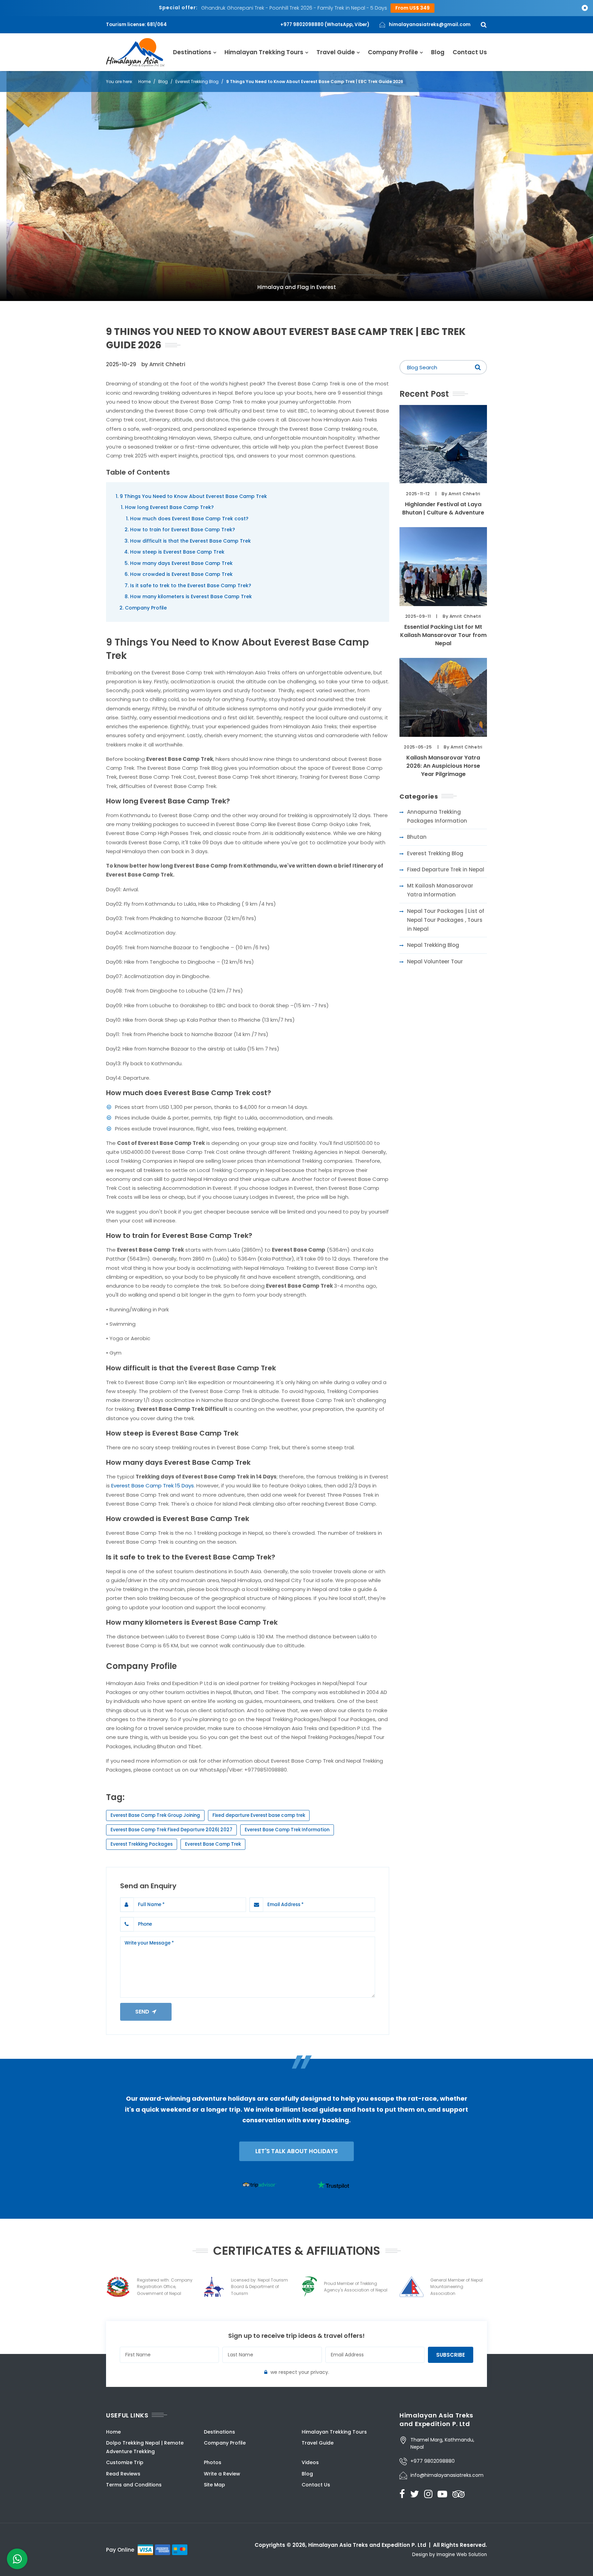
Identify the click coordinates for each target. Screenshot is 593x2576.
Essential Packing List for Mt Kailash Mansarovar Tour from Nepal (443, 635)
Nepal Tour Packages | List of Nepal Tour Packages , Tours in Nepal (446, 920)
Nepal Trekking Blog (433, 945)
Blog (438, 52)
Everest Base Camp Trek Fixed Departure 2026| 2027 (171, 1830)
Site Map (214, 2485)
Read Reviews (123, 2474)
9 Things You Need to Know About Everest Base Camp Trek (193, 496)
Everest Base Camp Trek (213, 1844)
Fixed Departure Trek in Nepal (446, 869)
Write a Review (222, 2474)
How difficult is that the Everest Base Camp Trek (190, 541)
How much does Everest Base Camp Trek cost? (189, 519)
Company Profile (393, 52)
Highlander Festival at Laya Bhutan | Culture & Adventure (443, 508)
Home (144, 82)
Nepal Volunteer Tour (435, 961)
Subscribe (451, 2355)
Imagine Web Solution (462, 2555)
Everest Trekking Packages (142, 1844)
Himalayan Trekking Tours (264, 52)
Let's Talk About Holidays (296, 2151)
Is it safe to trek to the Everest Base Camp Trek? (191, 585)
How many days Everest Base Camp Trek (181, 563)
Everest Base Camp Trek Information (287, 1830)
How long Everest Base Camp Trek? (169, 507)
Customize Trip (125, 2462)
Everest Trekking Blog (197, 82)
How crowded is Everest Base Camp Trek (181, 574)
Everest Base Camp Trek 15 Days (153, 1486)
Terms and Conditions (134, 2485)
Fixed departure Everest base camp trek (259, 1815)
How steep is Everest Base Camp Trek (177, 552)
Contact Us (470, 52)
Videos (310, 2462)
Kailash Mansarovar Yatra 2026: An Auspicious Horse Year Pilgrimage (443, 766)
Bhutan (417, 837)
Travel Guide (336, 52)
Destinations (192, 52)
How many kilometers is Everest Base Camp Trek (191, 596)
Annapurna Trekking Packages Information (437, 816)
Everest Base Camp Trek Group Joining (155, 1815)
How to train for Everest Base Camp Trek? (183, 530)
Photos (213, 2462)
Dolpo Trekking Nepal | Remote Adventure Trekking (145, 2447)
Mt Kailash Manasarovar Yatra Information (440, 890)
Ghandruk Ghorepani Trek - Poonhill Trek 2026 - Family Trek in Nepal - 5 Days (294, 8)
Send (144, 2012)
